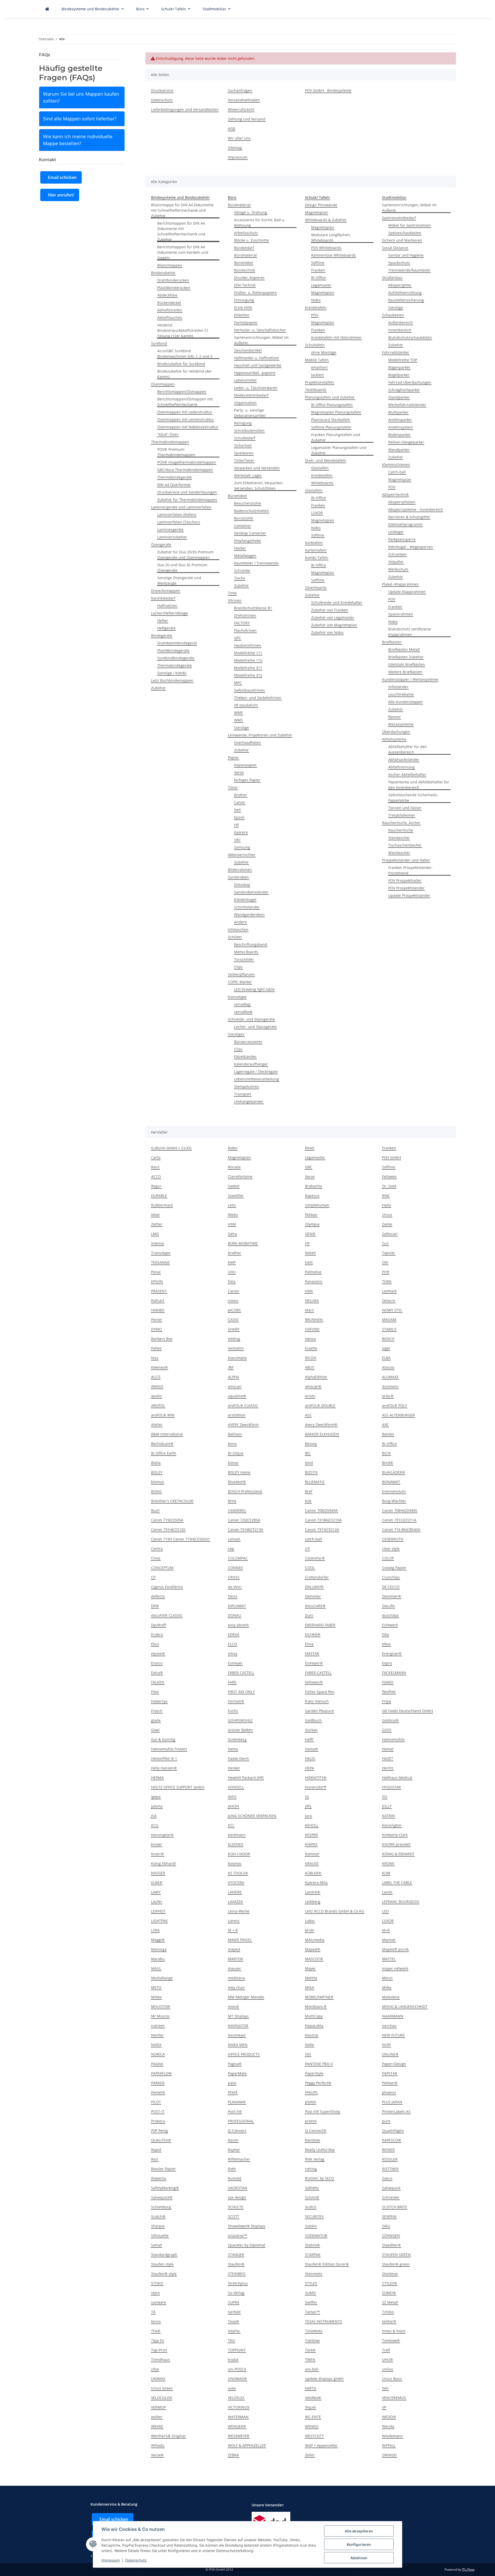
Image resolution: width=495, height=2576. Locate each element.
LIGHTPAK (159, 1921)
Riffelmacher (239, 2159)
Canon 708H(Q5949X (400, 1510)
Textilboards (316, 390)
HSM (232, 1224)
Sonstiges (236, 1034)
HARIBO (158, 1310)
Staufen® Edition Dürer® (327, 2264)
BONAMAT (391, 1482)
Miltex (156, 1997)
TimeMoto (314, 2331)
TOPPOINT (237, 2350)
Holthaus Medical (397, 1778)
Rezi (155, 2159)
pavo (232, 2083)
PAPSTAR (390, 2073)
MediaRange (162, 1978)
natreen (158, 2026)
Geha (232, 1234)
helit (309, 1262)
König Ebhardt (163, 1863)
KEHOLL (312, 1825)
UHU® (387, 2360)
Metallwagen (245, 556)
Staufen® (236, 2264)
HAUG (310, 1758)
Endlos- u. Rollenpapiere (255, 293)
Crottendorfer (317, 1577)
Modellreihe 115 (248, 660)
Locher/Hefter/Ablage (170, 613)
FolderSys (159, 1701)
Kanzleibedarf (163, 598)
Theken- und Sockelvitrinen (258, 698)
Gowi (155, 1730)
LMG (155, 1234)
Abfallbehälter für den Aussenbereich (408, 749)
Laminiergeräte (170, 530)
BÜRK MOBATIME (243, 1243)
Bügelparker (399, 375)
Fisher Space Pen (320, 1692)
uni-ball (312, 2369)
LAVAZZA (235, 1902)
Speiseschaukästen (405, 233)
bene (232, 1444)
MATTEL (389, 1959)
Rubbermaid (162, 1205)
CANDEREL (237, 1510)
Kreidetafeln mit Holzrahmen (336, 337)
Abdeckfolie (167, 295)
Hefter (163, 621)
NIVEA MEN (238, 2045)
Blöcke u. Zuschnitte (251, 240)
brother (234, 1253)
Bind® (388, 1463)
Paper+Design (394, 2064)
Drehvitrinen (245, 615)
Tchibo (388, 2312)
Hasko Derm (238, 1758)
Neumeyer (237, 2035)
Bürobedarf (244, 248)
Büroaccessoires (248, 1042)
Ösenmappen (163, 384)
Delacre (389, 1301)
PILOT (156, 2102)
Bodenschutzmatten (251, 511)
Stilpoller (396, 562)
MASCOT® (314, 1959)
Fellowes (389, 1176)
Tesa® (233, 2321)
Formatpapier (246, 322)
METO (156, 1987)
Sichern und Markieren (402, 240)
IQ (307, 1797)
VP (384, 2407)
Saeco (387, 2178)
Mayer (310, 1968)
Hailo (386, 1205)
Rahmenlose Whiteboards (333, 255)
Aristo (310, 1396)
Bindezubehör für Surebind (181, 364)
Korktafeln (314, 543)
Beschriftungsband (251, 944)
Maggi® (158, 1940)
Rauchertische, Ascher (401, 823)
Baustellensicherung (406, 300)
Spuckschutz (399, 263)
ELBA (386, 1358)
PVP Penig (159, 2131)
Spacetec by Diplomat (247, 2245)
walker (157, 2417)
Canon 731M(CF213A (246, 1529)
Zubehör (158, 688)
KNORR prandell (396, 1844)
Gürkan (311, 1730)
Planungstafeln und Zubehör (330, 397)
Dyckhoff (159, 1625)
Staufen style (162, 2264)
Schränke (242, 571)
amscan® (313, 1386)
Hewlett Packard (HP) (246, 1778)
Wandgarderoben (249, 914)
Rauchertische (401, 830)
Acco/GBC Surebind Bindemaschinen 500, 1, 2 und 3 (185, 354)
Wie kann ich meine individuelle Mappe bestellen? (78, 140)
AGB (232, 129)
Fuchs (233, 1711)
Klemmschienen (396, 465)
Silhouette (160, 2235)
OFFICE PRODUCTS (244, 2054)
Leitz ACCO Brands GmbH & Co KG (335, 1911)
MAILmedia (315, 1940)
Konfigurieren (359, 2544)
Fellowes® (314, 1682)
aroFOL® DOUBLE (320, 1405)
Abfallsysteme (394, 739)
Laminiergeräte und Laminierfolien (181, 507)
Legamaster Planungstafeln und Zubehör (339, 450)
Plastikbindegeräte (173, 650)
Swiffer (311, 2302)
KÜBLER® (313, 1873)
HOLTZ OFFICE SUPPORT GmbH (178, 1787)
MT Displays (238, 2016)
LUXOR (317, 513)
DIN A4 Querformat (174, 485)
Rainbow (312, 2140)
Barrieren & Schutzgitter (409, 517)
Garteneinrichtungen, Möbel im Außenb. (261, 340)
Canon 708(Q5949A (321, 1510)
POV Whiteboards (326, 248)
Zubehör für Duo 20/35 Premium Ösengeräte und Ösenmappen (185, 555)
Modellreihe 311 (248, 668)
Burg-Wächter (394, 1501)
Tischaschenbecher (405, 845)
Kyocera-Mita (316, 1882)
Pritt (386, 1272)
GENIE (310, 1234)
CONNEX (235, 1568)
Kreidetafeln (316, 307)
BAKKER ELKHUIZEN (322, 1434)
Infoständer (398, 687)
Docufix (388, 1606)
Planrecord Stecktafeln (331, 420)
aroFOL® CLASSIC (243, 1405)
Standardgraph (164, 2255)
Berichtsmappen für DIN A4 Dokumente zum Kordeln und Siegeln (183, 252)
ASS (308, 1415)
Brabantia (313, 1186)
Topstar (389, 1253)
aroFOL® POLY (395, 1405)
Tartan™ (312, 2312)
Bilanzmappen (170, 265)
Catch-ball (397, 472)
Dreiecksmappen (166, 591)
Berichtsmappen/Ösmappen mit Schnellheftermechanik (185, 402)
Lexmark (389, 1291)
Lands (387, 1892)
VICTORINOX (239, 2407)
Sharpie (158, 2226)
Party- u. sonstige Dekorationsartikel (250, 413)
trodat (233, 2360)
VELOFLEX (236, 2398)
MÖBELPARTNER (319, 1997)
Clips (238, 967)
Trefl (386, 2350)
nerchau (389, 2026)
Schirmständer (247, 907)
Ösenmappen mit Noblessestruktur (188, 427)
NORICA (158, 2054)
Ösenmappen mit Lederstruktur (185, 412)
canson (234, 1539)
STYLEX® (390, 2283)
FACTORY (242, 623)
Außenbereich (401, 322)
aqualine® (237, 1396)
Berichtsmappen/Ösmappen (182, 392)
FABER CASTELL (241, 1673)
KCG (155, 1825)
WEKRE (157, 2426)
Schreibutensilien (249, 430)
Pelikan (311, 1215)
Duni (309, 1615)
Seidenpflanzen (241, 974)
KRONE (388, 1863)
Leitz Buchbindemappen (172, 680)
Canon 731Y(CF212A (322, 1529)
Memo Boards (246, 952)
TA (153, 2312)
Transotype (161, 1253)
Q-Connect (237, 2131)
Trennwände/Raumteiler (409, 270)
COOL (310, 1568)
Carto (156, 1157)
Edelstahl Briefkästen (407, 664)
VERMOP (158, 2407)
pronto (311, 2121)
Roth (232, 2169)
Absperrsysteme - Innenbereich (416, 509)
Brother (241, 795)
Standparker (399, 397)
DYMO (156, 1329)
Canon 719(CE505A (167, 1520)
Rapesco (312, 1196)
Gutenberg (237, 1739)
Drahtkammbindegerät (177, 643)
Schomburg (161, 2207)
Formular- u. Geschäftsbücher (260, 330)
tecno (156, 2321)
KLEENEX (236, 1844)
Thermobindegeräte (175, 477)
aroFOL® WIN (163, 1415)
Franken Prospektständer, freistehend (410, 870)
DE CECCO (391, 1587)
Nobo (316, 300)
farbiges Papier (247, 780)
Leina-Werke (239, 1911)
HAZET (388, 1758)
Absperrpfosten (402, 502)
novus (233, 1301)
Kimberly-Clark (395, 1835)
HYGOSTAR (391, 1787)
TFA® (156, 2331)
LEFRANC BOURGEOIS (401, 1902)
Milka (387, 1987)
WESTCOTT (314, 2436)
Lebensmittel (245, 380)
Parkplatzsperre (402, 539)
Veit (385, 2388)
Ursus (387, 1215)
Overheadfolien (247, 743)
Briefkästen (392, 642)
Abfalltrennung (401, 767)
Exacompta (237, 1358)
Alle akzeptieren (359, 2531)
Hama (233, 1749)
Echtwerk (390, 1625)
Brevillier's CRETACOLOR (172, 1501)
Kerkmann (237, 1835)
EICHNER (313, 1634)
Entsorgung (244, 300)
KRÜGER (158, 1873)
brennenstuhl (394, 1491)
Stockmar (390, 2274)
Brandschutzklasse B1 (253, 608)
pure (386, 2121)
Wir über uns (239, 138)
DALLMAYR (314, 1587)
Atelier (157, 1425)
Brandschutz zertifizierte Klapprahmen (410, 632)
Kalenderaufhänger (251, 1064)
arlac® (388, 1396)
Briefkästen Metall (404, 649)
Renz (155, 1167)
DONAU (234, 1615)
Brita (232, 1501)
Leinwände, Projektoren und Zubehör (260, 735)
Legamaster (321, 285)
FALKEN (158, 1682)
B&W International (167, 1434)
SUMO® (389, 2293)
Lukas (310, 1921)
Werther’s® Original (168, 2436)
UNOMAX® (237, 2379)
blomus (158, 1482)
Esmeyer (235, 1663)
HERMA (157, 1778)
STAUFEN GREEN (396, 2255)
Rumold (235, 2178)
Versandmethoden (244, 100)
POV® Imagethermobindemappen (187, 462)
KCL (231, 1825)
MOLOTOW (161, 2007)
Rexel (310, 1148)
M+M (309, 1930)
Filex (155, 1692)
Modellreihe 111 (248, 653)
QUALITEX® (161, 2140)
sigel (386, 1348)
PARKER (158, 2083)
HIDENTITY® (316, 1778)
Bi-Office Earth (164, 1453)
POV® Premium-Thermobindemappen (176, 452)
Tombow (312, 2340)
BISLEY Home (239, 1472)
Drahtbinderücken (173, 280)
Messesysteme (401, 724)
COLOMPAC (238, 1558)
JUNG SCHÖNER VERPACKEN (252, 1816)
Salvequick (391, 2188)
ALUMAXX (390, 1377)
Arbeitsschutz (246, 233)
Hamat (388, 1749)
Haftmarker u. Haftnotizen (257, 358)
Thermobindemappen (170, 442)
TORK (387, 1281)
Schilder (235, 937)
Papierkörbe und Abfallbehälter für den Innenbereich (419, 785)
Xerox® (157, 2455)
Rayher (234, 2150)
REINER (388, 2150)
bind (309, 1463)
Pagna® (235, 2064)
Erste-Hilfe (243, 307)
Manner (389, 1940)
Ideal (155, 1215)
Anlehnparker (400, 420)
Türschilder (244, 959)
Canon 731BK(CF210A (323, 1520)
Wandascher (399, 853)
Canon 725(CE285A (244, 1520)
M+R (386, 1930)
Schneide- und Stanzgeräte (251, 1019)
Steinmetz (314, 2274)
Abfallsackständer (404, 760)
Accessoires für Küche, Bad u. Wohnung (260, 223)
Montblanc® (316, 2007)
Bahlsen (235, 1434)
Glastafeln (320, 468)
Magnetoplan (316, 212)
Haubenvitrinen (248, 645)
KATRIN (389, 1816)
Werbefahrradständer (407, 405)
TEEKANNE (160, 1262)
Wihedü (158, 2445)
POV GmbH (391, 1157)
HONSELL (236, 1787)
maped (234, 1949)
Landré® (313, 1892)
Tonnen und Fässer (405, 808)
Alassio (388, 1367)
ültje (155, 2369)
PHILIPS (311, 2092)
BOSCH (388, 1339)
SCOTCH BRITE (395, 2207)
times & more (394, 2331)
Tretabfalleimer (402, 815)
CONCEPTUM (162, 1568)
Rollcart (158, 1301)
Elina (309, 1644)
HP (236, 825)
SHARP (234, 1329)
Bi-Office (319, 278)
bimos (233, 1463)
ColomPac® (315, 1558)
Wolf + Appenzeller (321, 2445)
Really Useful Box (320, 2150)
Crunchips (391, 1577)
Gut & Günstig (163, 1739)
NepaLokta (314, 2026)
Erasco (157, 1663)
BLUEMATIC (315, 1482)
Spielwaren (244, 453)
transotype (237, 997)
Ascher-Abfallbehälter (407, 774)
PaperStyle (314, 2073)
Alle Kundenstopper (406, 702)
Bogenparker (399, 367)
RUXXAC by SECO (320, 2178)
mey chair (236, 1987)
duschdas (390, 1615)
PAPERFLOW (161, 2073)
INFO (232, 1797)
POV (315, 315)
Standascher (399, 838)
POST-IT (158, 2111)
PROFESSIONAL (241, 2121)
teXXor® (389, 2321)
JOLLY (387, 1806)
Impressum (111, 2560)
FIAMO (388, 1682)
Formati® (236, 1701)
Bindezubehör (163, 273)
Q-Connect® (316, 2131)
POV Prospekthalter (405, 880)
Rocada (234, 1167)
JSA (154, 1816)
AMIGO (157, 1386)
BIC (308, 1453)
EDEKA (234, 1634)
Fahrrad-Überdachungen (410, 382)
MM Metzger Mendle (246, 1997)
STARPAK (313, 2255)
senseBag (242, 1004)
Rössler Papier (163, 2169)
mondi (233, 2007)
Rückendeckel (169, 303)
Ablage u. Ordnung (251, 212)
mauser (234, 1968)
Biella (156, 1463)
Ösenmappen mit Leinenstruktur (186, 419)
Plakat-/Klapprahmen (400, 584)
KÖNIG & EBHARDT (398, 1854)
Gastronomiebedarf (399, 218)
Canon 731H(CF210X (168, 1529)
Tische (240, 578)
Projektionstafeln (320, 382)
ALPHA (233, 1377)
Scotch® (158, 2216)
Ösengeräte (161, 544)
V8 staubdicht (246, 705)
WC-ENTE (313, 2417)
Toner (233, 787)
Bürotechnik (245, 270)
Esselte (311, 1348)
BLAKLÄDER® (394, 1472)
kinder (157, 1844)
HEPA (310, 1768)
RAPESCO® (392, 2140)
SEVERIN (389, 2216)
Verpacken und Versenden (257, 468)
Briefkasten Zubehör (406, 657)
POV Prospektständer (406, 888)
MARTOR (236, 1959)
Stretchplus (238, 2283)
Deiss (233, 1596)
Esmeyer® (314, 1663)
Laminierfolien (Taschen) (179, 522)
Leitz (232, 1205)
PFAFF (233, 2092)
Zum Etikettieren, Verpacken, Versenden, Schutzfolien (259, 486)
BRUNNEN (314, 1320)
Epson (239, 817)
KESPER (311, 1835)
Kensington (392, 1825)
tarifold (234, 2312)
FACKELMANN (394, 1673)
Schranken (397, 554)
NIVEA (156, 2045)
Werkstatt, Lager (248, 475)
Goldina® (390, 1720)
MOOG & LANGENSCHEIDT (405, 2007)
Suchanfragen (240, 90)
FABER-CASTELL (318, 1673)
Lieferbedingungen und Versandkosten (185, 109)
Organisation (245, 403)
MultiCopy (314, 2016)
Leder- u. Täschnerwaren (256, 388)
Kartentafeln (316, 550)
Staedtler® (391, 2245)
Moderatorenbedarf (251, 395)
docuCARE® (315, 1606)
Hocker (240, 548)
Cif (307, 1549)
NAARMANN (393, 2016)
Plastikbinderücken (174, 288)
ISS (385, 1797)
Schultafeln (315, 345)
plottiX (311, 2102)
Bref (309, 1491)
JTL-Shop (468, 2569)
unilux (387, 2369)
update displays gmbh (324, 2379)
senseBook (243, 1012)
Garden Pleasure (319, 1711)
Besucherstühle (248, 503)
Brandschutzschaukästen (410, 337)
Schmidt (312, 2197)
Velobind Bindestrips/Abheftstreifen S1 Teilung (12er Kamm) (183, 330)
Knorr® (158, 1854)
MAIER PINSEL (240, 1940)
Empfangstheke (247, 541)
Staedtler (236, 1196)
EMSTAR (312, 1654)
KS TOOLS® (238, 1873)
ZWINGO (389, 2455)
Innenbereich (400, 330)
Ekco (155, 1644)
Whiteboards (322, 483)
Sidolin (311, 2226)
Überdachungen (396, 732)
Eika (386, 1634)
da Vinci (235, 1587)
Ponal (156, 1272)
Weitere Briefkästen (405, 672)
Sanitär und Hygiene (406, 255)
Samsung (242, 847)
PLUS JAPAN (392, 2102)
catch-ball (313, 1539)
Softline (318, 263)
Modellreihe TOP (403, 360)
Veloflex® (313, 2398)
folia (232, 1281)
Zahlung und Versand (247, 119)
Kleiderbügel (245, 900)
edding (234, 1339)
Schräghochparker (404, 390)
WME (238, 713)
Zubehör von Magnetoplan (334, 625)
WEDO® (389, 2417)
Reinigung (243, 423)
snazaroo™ (238, 2235)
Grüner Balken (240, 1730)
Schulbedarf (245, 438)
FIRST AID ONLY (241, 1692)
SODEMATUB (316, 2235)
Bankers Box (162, 1339)
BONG (156, 1491)
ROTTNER (390, 2169)
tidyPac (234, 2331)
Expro (387, 1663)
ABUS (310, 1367)
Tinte (232, 593)
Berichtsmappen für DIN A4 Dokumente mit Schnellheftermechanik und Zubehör (181, 231)
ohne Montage (324, 352)
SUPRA (234, 2302)
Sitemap (235, 148)
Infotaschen (238, 929)
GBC (309, 1167)
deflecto (158, 1596)
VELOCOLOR (162, 2398)
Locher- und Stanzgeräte (255, 1027)
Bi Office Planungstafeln (332, 405)
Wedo (233, 1215)
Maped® (313, 1949)
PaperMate (237, 2073)
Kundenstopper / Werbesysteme (410, 679)
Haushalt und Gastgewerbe (258, 365)
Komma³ (312, 1854)
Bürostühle (244, 518)
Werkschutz (398, 569)
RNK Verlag (315, 2159)
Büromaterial (239, 205)
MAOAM (389, 1320)
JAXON (233, 1806)
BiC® (386, 1453)
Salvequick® (162, 2197)
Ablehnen (359, 2558)
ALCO (156, 1377)
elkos (386, 1644)
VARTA (311, 2388)
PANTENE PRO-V (319, 2064)
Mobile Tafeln (317, 360)
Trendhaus (160, 2360)
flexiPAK (389, 1692)
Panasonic (314, 1281)
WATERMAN (238, 2417)
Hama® (312, 1749)
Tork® (310, 2350)
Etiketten (242, 315)
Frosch (157, 1711)
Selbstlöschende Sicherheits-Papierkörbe (413, 798)
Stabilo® (312, 2245)
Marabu (158, 1959)
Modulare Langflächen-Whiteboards (331, 237)
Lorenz (234, 1921)
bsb (308, 1501)
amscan (235, 1386)
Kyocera (241, 832)
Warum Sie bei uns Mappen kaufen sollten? (81, 97)
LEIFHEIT (158, 1911)
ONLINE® (390, 2054)
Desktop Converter (250, 533)
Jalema (157, 1806)
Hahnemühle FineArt (169, 1749)
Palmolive (313, 1272)
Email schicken (62, 177)
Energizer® (392, 1654)
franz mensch (317, 1701)
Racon (233, 2140)
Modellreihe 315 (248, 675)
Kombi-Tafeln (317, 558)
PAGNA (157, 2064)
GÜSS (387, 1730)
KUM (386, 1873)
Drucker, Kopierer (249, 278)
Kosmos (235, 1863)
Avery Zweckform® (321, 1425)
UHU (232, 1272)
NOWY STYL (392, 1310)
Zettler (157, 1224)
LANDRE (235, 1892)
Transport (243, 1094)
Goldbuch (313, 1720)
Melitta (311, 1978)
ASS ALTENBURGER (398, 1415)
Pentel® (158, 2092)
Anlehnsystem (401, 427)
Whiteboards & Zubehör (326, 220)
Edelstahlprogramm (405, 524)
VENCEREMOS (394, 2398)
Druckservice (162, 90)
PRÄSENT (159, 1291)
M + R (233, 1930)
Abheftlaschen (170, 318)
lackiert (317, 375)
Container (243, 526)
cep (231, 1549)
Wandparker (399, 450)
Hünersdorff (316, 1787)
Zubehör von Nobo (327, 632)
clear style (391, 1549)
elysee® (158, 1654)
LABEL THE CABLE (397, 1882)
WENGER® (237, 2426)
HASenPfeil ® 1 (164, 1758)
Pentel (156, 1320)
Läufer (157, 1902)
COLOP (388, 1558)
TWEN (310, 2360)
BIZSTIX (311, 1472)
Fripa (386, 1701)
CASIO (233, 1320)
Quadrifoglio (393, 2131)
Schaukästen (393, 315)
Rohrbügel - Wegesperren (411, 547)
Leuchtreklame (401, 694)
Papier (233, 757)
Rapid (156, 2150)
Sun (385, 1243)
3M (231, 1367)
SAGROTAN (238, 2188)
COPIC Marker (240, 982)
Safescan (390, 1234)
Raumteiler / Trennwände (256, 563)
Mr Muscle (160, 2016)
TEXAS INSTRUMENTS (323, 2321)
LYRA (155, 1930)
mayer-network (395, 1968)
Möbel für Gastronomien (410, 225)
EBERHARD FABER (320, 1625)
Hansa (310, 1339)
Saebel (234, 1186)
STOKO (157, 2283)
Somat (156, 2245)
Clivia (156, 1558)
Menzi (387, 1978)
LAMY (156, 1892)
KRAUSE (312, 1863)
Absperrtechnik (395, 494)
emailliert (319, 367)
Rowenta (159, 2178)
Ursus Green (162, 2388)
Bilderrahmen (240, 870)
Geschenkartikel (248, 350)
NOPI (386, 2045)
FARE (232, 1682)
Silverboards (316, 588)
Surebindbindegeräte (176, 658)
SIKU (386, 2226)
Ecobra (157, 1634)
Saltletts (312, 2188)
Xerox (239, 772)
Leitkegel (396, 532)
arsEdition (237, 1415)
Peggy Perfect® (318, 2083)
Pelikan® (390, 2083)
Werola (388, 2426)
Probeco (158, 2121)
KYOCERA (236, 1882)
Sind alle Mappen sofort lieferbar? (80, 119)
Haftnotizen (167, 606)
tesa (155, 1358)
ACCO (156, 1176)
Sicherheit (243, 445)
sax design (237, 2197)
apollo (156, 1396)
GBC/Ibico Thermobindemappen (185, 470)
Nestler (157, 2035)
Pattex (156, 1348)
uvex (232, 2388)
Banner (395, 717)
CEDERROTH (393, 1539)
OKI (237, 840)
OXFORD (312, 1329)
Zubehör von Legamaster (333, 617)
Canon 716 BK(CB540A (401, 1529)
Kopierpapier (245, 765)
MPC (238, 683)
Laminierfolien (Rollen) (177, 515)
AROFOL (158, 1405)
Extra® (157, 1673)
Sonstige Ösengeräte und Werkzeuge (179, 580)
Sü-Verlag (236, 2293)
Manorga (159, 1949)
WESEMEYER (239, 2436)
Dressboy (242, 885)
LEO (385, 1911)
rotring (311, 2169)
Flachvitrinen (245, 630)
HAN (309, 1291)
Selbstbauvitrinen (249, 690)
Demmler (313, 1596)
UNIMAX (158, 2379)
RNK (386, 1196)
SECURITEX (314, 2216)
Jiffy (308, 1806)
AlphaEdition (316, 1377)
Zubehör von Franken (330, 610)
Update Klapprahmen (407, 592)
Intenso (158, 1243)
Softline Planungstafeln (331, 427)
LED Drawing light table (254, 989)
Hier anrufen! (61, 195)
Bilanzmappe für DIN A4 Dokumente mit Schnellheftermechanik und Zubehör (182, 210)
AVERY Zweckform (243, 1425)
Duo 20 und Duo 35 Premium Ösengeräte (182, 568)
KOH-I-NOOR (239, 1854)
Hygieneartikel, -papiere (255, 373)
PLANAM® (237, 2102)
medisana (236, 1978)
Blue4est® (237, 1482)
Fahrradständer (396, 352)
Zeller (310, 2455)
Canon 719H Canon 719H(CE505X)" (181, 1539)
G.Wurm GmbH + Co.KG (171, 1148)
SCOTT (234, 2216)
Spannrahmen (401, 614)
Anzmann (390, 1386)
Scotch (311, 2207)
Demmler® (392, 1596)
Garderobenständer (251, 892)
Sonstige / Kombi (172, 673)
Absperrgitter (400, 285)
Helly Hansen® (164, 1768)
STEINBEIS (237, 2274)
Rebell (310, 1253)
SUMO (310, 2293)
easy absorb (238, 1625)
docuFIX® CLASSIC (167, 1615)
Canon (240, 802)
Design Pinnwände (321, 205)
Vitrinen (235, 600)
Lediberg (313, 1902)
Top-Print (159, 2350)
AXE (385, 1425)
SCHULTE (236, 2207)
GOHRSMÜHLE (240, 1720)
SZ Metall (390, 2302)
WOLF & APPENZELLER (247, 2445)
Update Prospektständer (409, 895)
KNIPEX (311, 1844)
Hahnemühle (393, 1739)
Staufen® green (396, 2264)
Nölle (310, 2045)
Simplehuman (317, 1205)
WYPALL (389, 2445)
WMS (238, 720)
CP (153, 1577)
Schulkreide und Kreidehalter (337, 602)
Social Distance (395, 248)
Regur (156, 1186)
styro (155, 2293)
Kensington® (162, 1835)
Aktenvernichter (242, 855)
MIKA (310, 1987)
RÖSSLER (390, 2159)
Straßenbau (392, 278)
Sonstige (241, 728)
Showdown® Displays (247, 2226)
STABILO (389, 1329)
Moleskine (391, 1997)
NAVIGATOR (238, 2026)
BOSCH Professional (245, 1491)
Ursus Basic (392, 2379)
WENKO (312, 2426)
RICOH (311, 1358)
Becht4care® (162, 1444)
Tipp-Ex (158, 2340)
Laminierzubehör (172, 537)
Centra (157, 1549)
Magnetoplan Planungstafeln (336, 412)
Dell (237, 810)
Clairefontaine (240, 1176)
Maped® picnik (395, 1949)
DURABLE (159, 1196)
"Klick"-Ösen (168, 434)
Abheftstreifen (170, 310)
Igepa (156, 1797)
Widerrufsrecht (241, 109)
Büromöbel (244, 263)
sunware (159, 2302)
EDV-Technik (245, 285)
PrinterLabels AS (396, 2111)
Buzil (155, 1510)
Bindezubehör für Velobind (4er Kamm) (185, 374)
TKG (231, 2340)
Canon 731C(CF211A (399, 1520)
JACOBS (234, 1310)
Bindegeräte (162, 635)
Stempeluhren (246, 1086)
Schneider (391, 2197)
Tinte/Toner (244, 460)
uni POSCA (237, 2369)
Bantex (388, 1434)
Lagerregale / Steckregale (256, 1072)
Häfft (309, 1739)
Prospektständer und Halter (406, 860)
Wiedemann (393, 2436)
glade (156, 1720)
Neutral (312, 2035)
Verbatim (236, 1348)
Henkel (234, 1768)
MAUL (156, 1968)
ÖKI (308, 2054)
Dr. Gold (389, 1186)
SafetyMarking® (165, 2188)
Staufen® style (164, 2274)
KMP (232, 1262)
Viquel (310, 2407)
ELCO (232, 1644)
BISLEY (157, 1472)
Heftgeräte (166, 628)
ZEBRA (233, 2455)
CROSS (234, 1577)
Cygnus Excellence (167, 1587)
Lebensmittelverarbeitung (257, 1079)
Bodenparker (399, 435)
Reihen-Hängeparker (406, 442)
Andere (240, 922)
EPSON (157, 1281)
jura (308, 1816)
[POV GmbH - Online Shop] (47, 9)
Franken (318, 270)
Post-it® (235, 2111)
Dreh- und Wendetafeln (325, 460)
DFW (155, 1606)
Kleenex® (159, 1367)
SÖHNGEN (391, 2235)
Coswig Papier (394, 1568)
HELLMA (312, 1301)
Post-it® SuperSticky (323, 2111)
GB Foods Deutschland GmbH (407, 1711)
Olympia (312, 1224)
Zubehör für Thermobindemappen (187, 500)
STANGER (236, 2255)
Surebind (159, 343)
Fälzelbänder (245, 1057)
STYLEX (311, 2283)
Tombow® (391, 2340)
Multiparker (398, 412)
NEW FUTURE (393, 2035)
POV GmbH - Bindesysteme (328, 90)
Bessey (311, 1444)
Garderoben (238, 877)
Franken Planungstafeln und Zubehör (336, 437)
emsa (233, 1654)
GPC (238, 638)
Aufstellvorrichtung (405, 293)
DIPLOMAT (237, 1606)
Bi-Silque (236, 1453)
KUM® (157, 1882)
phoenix (389, 2092)
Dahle (387, 1224)
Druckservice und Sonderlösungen (187, 492)
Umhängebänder (249, 1101)
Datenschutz (136, 2560)
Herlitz (388, 1768)
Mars (309, 1310)
